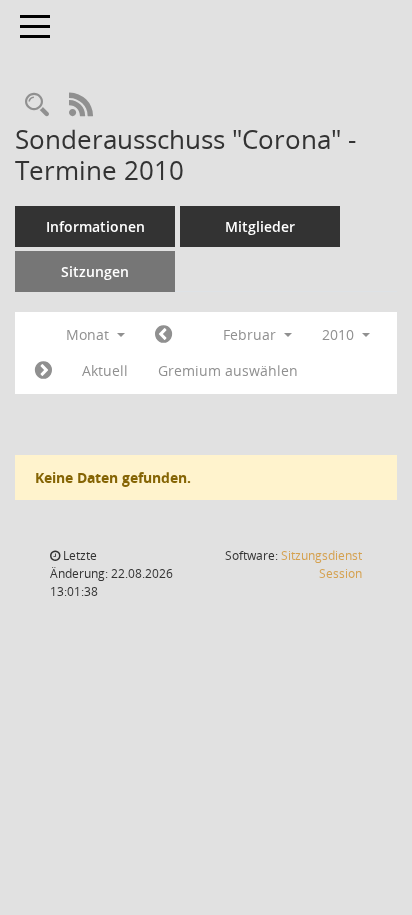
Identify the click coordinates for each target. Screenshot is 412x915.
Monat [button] (89, 334)
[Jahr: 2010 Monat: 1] (163, 335)
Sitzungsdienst (321, 564)
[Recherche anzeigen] (37, 105)
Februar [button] (251, 334)
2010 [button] (340, 334)
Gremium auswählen (228, 370)
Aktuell (105, 370)
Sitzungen (95, 271)
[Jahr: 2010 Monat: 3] (43, 371)
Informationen (95, 226)
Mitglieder (260, 226)
